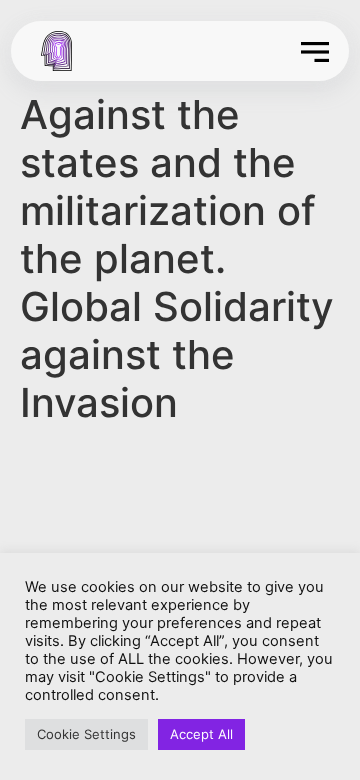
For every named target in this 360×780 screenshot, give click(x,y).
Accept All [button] (201, 734)
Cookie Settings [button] (86, 734)
